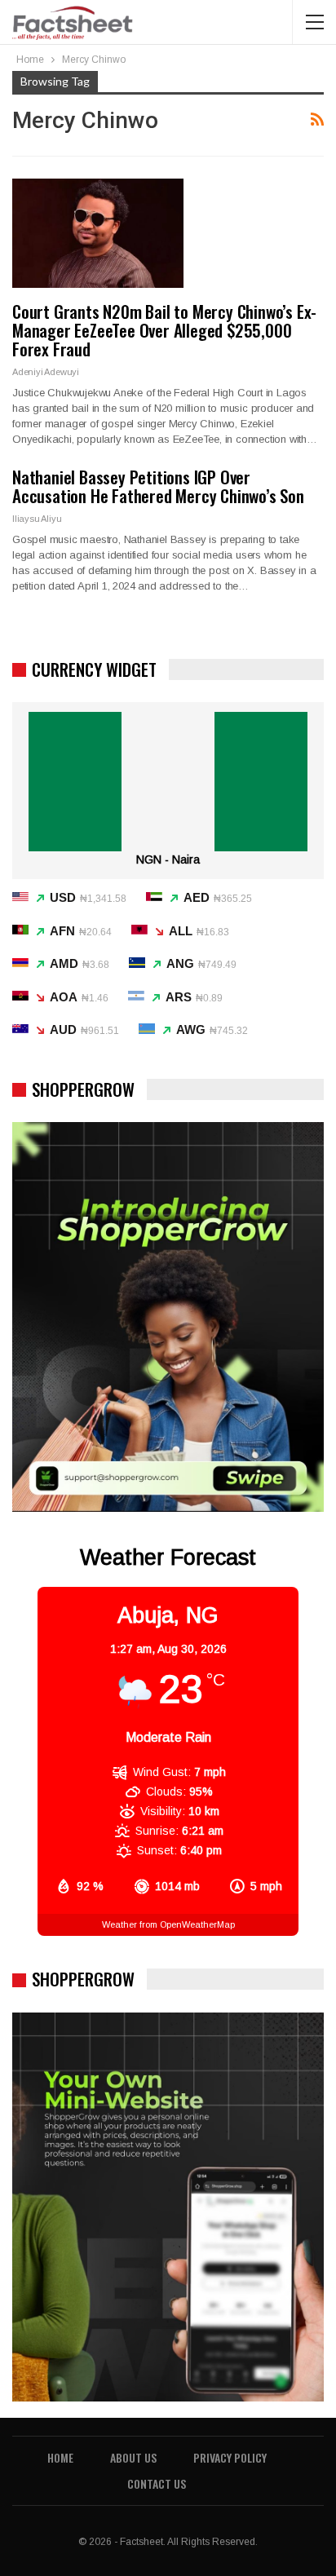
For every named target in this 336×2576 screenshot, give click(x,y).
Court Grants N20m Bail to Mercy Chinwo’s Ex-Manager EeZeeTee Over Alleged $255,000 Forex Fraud (164, 330)
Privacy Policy (230, 2457)
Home (60, 2457)
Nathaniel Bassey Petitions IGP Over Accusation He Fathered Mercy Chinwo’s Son (158, 486)
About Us (133, 2457)
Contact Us (157, 2483)
